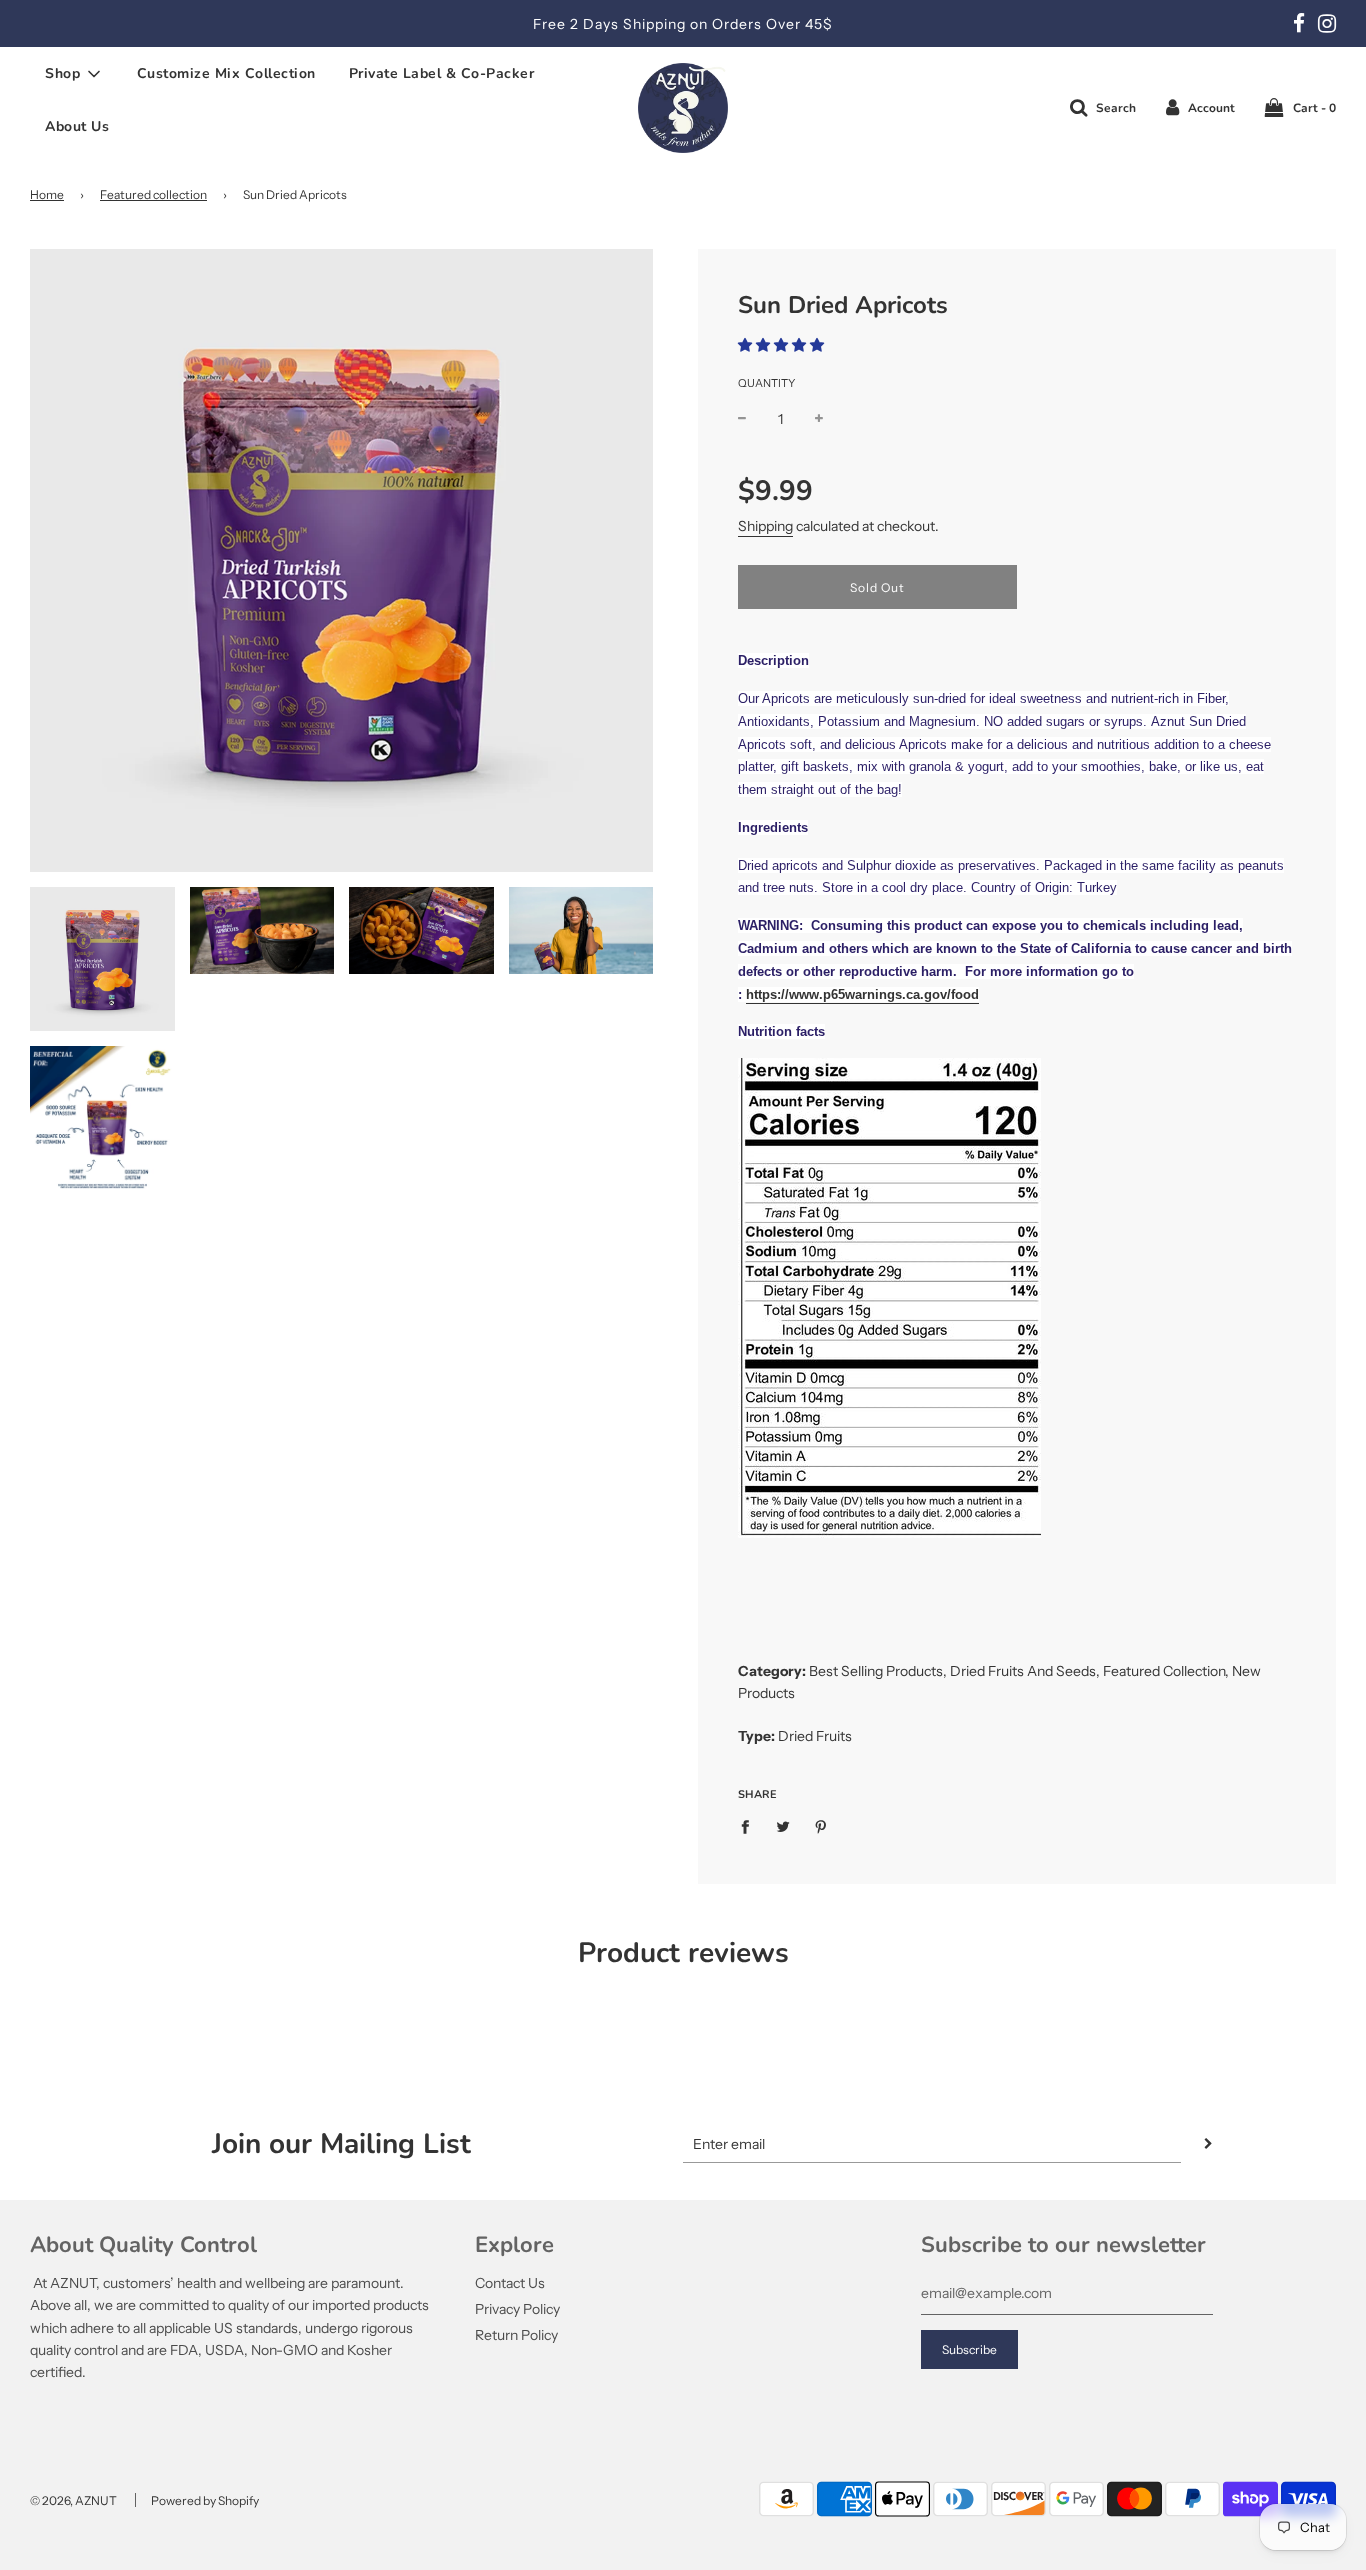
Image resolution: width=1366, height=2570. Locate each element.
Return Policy (516, 2335)
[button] (781, 345)
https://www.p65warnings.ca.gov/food (862, 994)
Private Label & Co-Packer (442, 73)
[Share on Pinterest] (821, 1826)
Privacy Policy (517, 2309)
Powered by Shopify (205, 2500)
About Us (77, 126)
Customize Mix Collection (226, 73)
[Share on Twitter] (783, 1826)
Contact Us (510, 2283)
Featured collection (153, 194)
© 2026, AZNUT (73, 2500)
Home (47, 194)
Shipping (765, 526)
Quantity (766, 383)
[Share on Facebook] (750, 1826)
